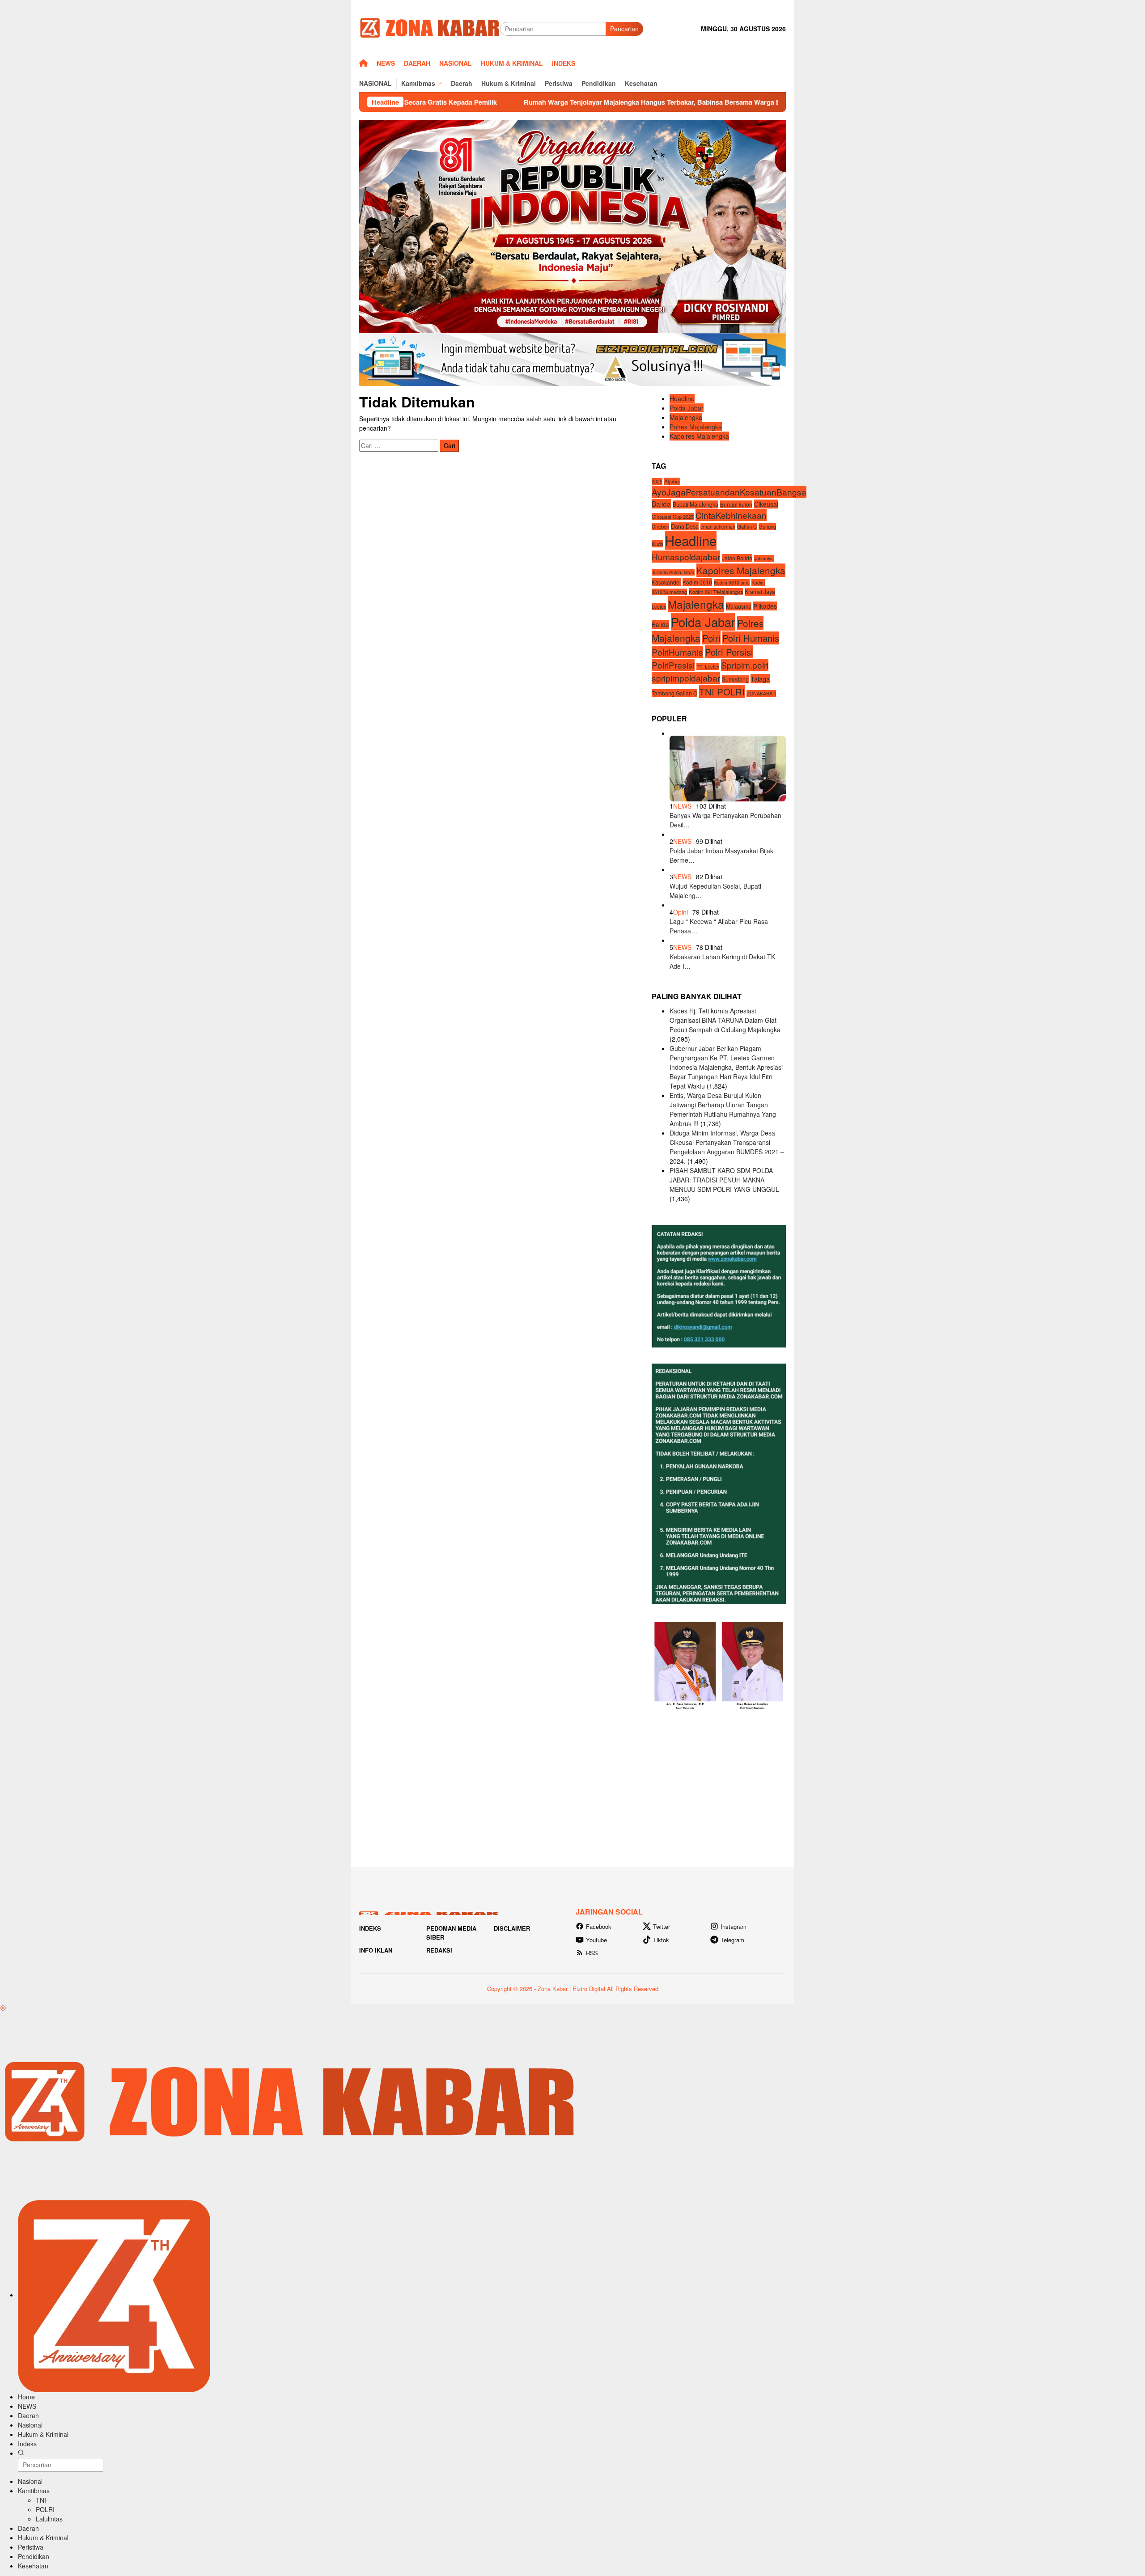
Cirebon (660, 526)
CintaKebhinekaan (731, 515)
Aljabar (672, 481)
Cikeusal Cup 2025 (673, 517)
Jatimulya (764, 558)
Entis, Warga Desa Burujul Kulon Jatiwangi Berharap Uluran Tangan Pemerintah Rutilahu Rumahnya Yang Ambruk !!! (723, 1109)
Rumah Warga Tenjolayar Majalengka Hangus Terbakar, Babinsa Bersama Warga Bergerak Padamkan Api (543, 102)
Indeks (370, 1928)
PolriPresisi (673, 665)
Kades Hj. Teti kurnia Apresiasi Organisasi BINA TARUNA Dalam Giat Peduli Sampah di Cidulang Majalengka (725, 1020)
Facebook (599, 1926)
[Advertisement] (572, 1788)
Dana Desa (685, 526)
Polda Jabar (687, 408)
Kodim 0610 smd (732, 583)
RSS (592, 1953)
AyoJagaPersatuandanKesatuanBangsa (729, 492)
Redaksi (439, 1950)
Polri (711, 638)
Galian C (747, 526)
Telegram (732, 1940)
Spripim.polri (745, 665)
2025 (657, 481)
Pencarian (624, 29)
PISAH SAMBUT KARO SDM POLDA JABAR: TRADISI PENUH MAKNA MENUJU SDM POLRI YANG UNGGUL (724, 1180)
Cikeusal (766, 504)
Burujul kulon (736, 504)
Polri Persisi (729, 652)
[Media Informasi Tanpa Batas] (430, 28)
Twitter (662, 1926)
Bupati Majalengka (695, 504)
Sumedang (735, 679)
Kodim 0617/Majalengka (716, 592)
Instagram (734, 1926)
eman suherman (718, 527)
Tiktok (661, 1940)
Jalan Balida (737, 558)
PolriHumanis (677, 652)
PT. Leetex (708, 667)
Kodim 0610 (697, 582)
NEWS (682, 806)
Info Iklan (376, 1950)
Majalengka (686, 417)
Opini (681, 912)
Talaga (760, 679)
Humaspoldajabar (686, 557)
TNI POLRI (722, 691)
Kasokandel (666, 582)
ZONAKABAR (761, 693)
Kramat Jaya (760, 592)
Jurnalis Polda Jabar (673, 572)
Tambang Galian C (674, 693)
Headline (682, 398)
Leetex (659, 607)
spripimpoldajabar (686, 678)
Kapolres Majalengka (699, 436)
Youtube (596, 1940)
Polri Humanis (751, 638)
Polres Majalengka (696, 427)
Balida (661, 503)
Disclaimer (512, 1928)
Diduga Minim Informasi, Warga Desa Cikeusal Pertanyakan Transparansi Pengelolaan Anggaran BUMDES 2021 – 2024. (727, 1147)
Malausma (739, 606)
